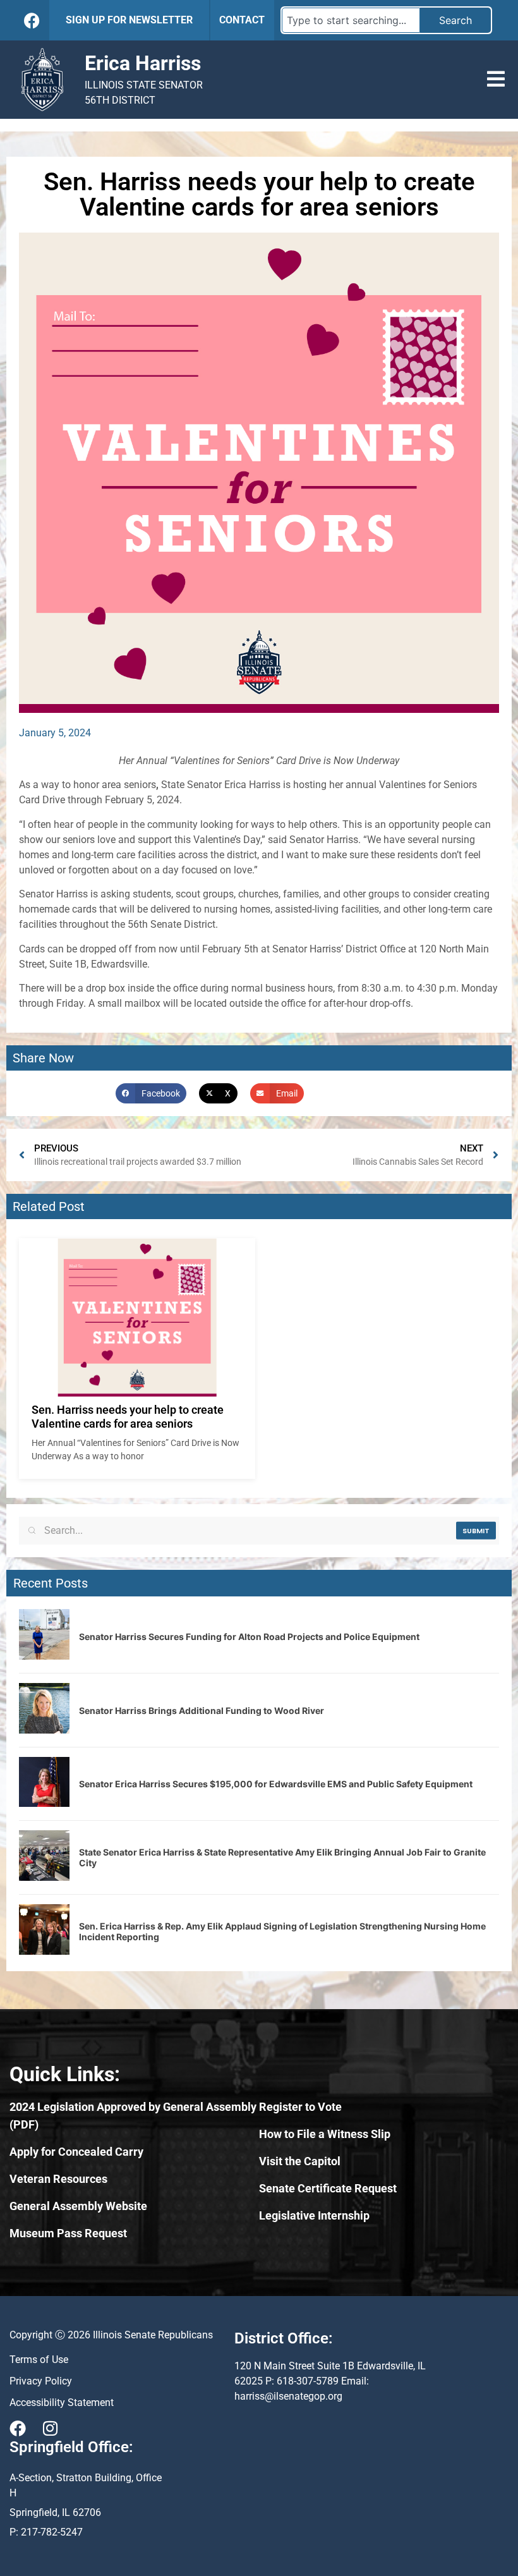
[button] (496, 79)
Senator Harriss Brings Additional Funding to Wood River (202, 1710)
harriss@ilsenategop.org (288, 2396)
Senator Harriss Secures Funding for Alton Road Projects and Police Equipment (249, 1637)
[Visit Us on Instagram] (50, 2428)
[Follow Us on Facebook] (32, 21)
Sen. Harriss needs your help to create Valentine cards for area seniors (128, 1417)
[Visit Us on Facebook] (18, 2428)
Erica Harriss (143, 63)
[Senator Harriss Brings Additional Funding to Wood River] (44, 1730)
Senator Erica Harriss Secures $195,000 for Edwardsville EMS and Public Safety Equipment (276, 1784)
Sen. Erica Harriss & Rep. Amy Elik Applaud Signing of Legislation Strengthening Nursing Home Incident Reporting (282, 1931)
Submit (476, 1530)
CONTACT (242, 20)
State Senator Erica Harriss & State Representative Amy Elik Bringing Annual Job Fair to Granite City (282, 1857)
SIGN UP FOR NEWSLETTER (129, 20)
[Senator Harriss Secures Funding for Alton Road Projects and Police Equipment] (44, 1656)
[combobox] (351, 20)
